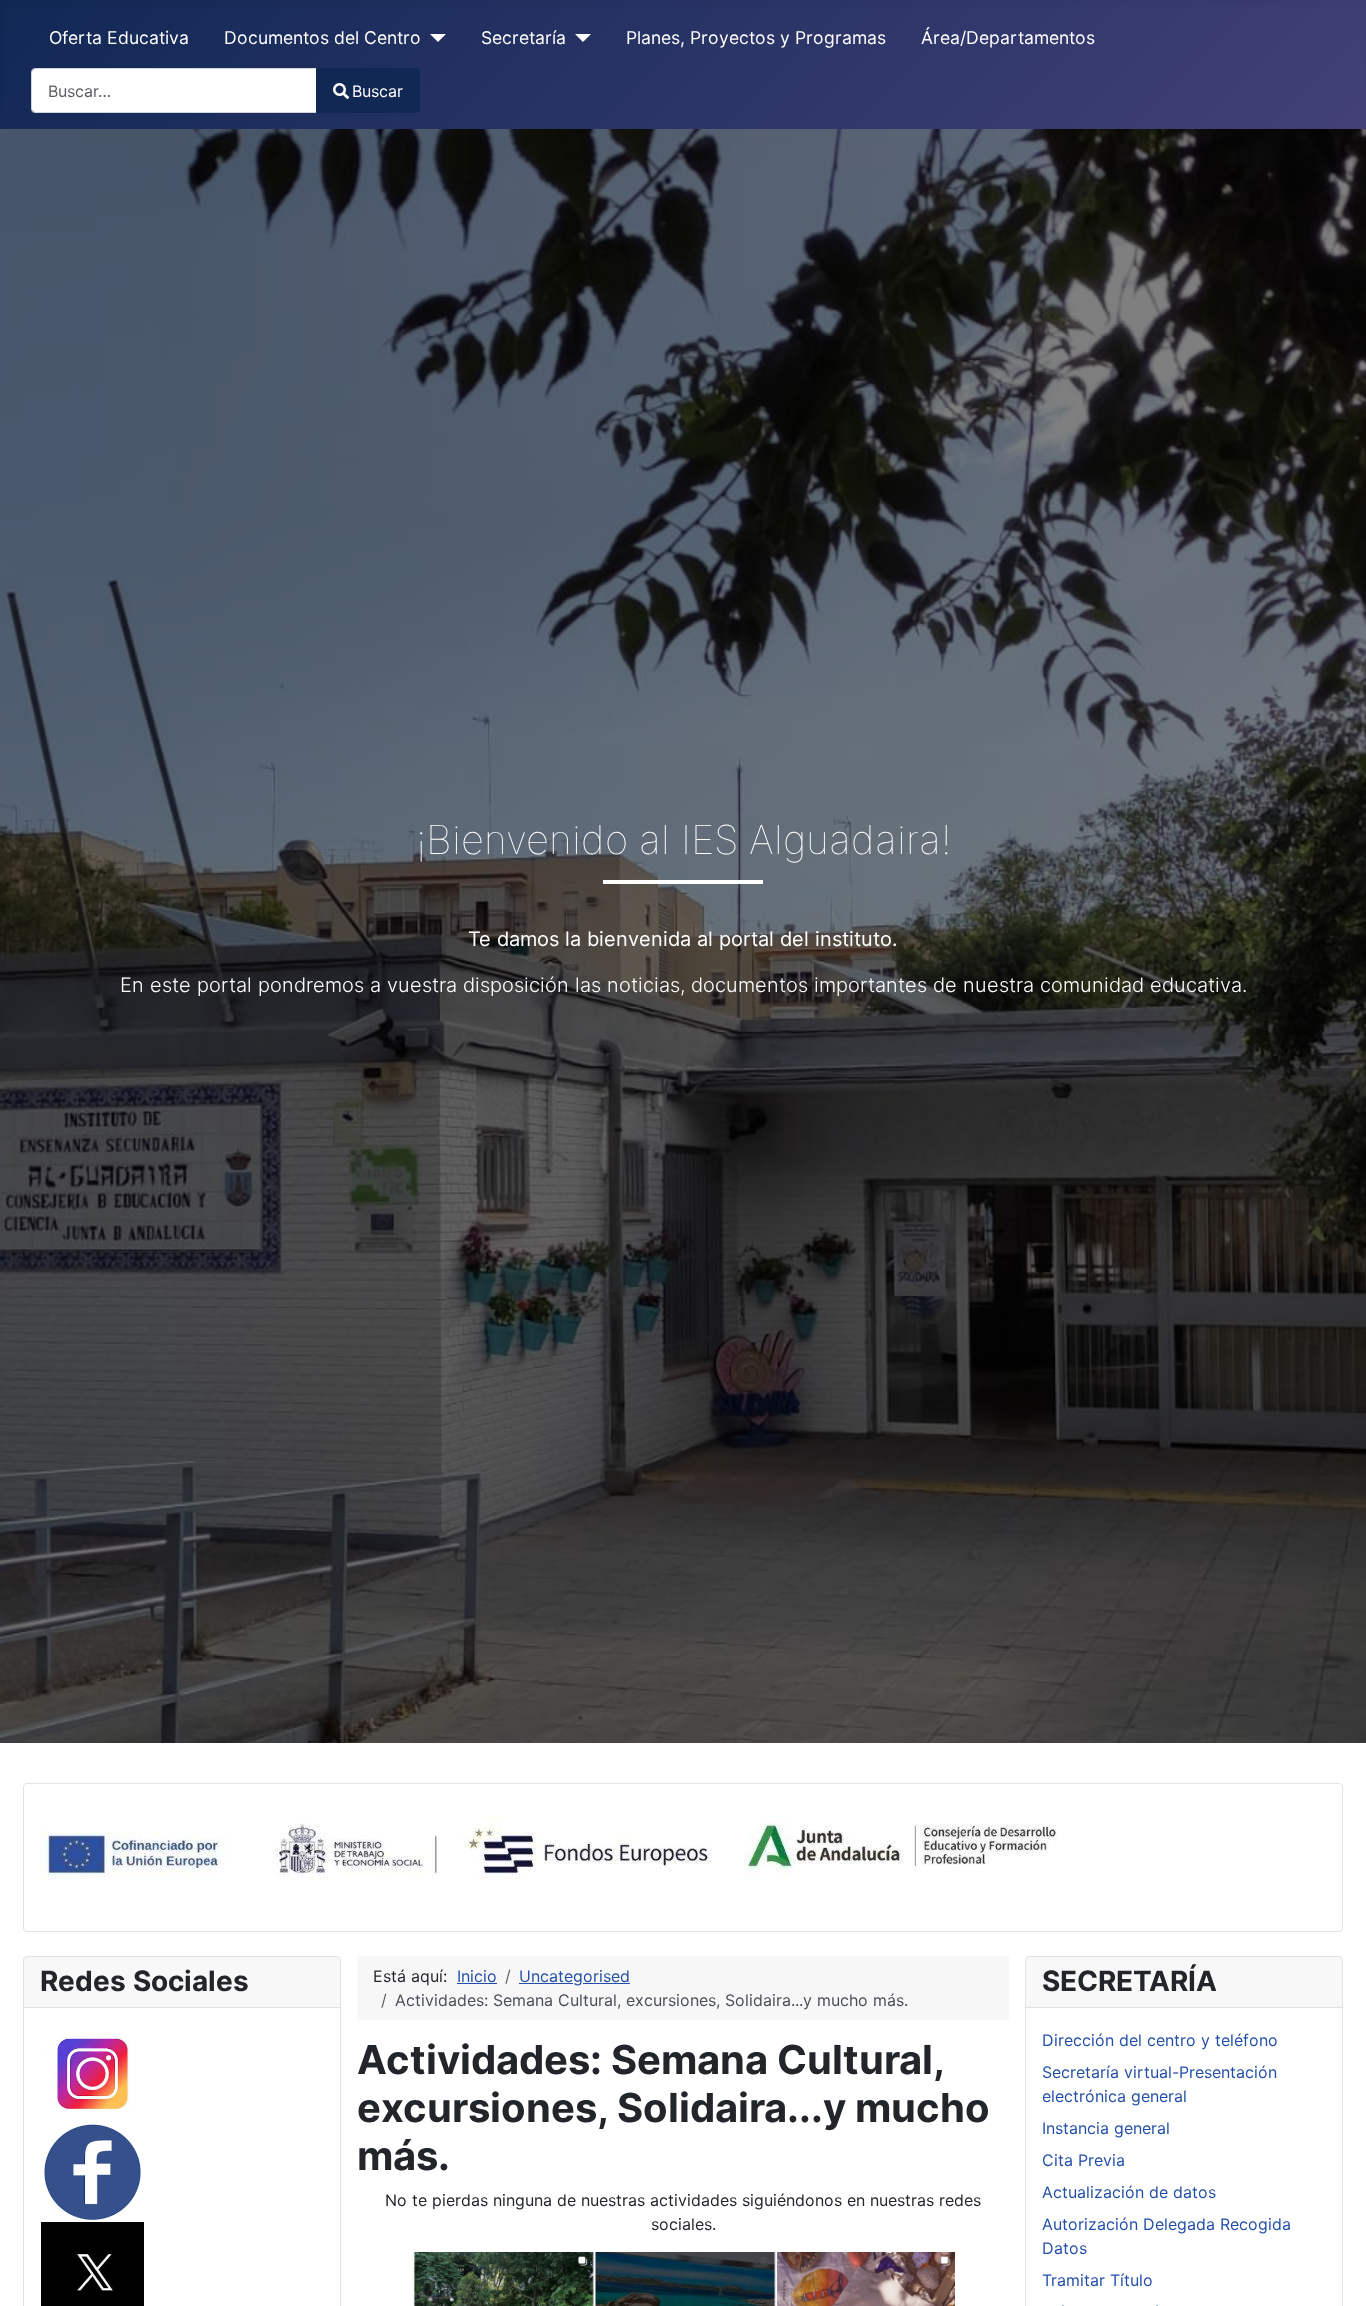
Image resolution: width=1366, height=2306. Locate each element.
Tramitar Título (1097, 2280)
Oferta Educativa (119, 37)
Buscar (377, 91)
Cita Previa (1083, 2160)
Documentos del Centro (322, 37)
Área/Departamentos (1008, 37)
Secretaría (523, 37)
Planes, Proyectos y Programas (756, 37)
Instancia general (1106, 2128)
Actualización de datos (1129, 2192)
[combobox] (174, 90)
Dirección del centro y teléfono (1160, 2040)
